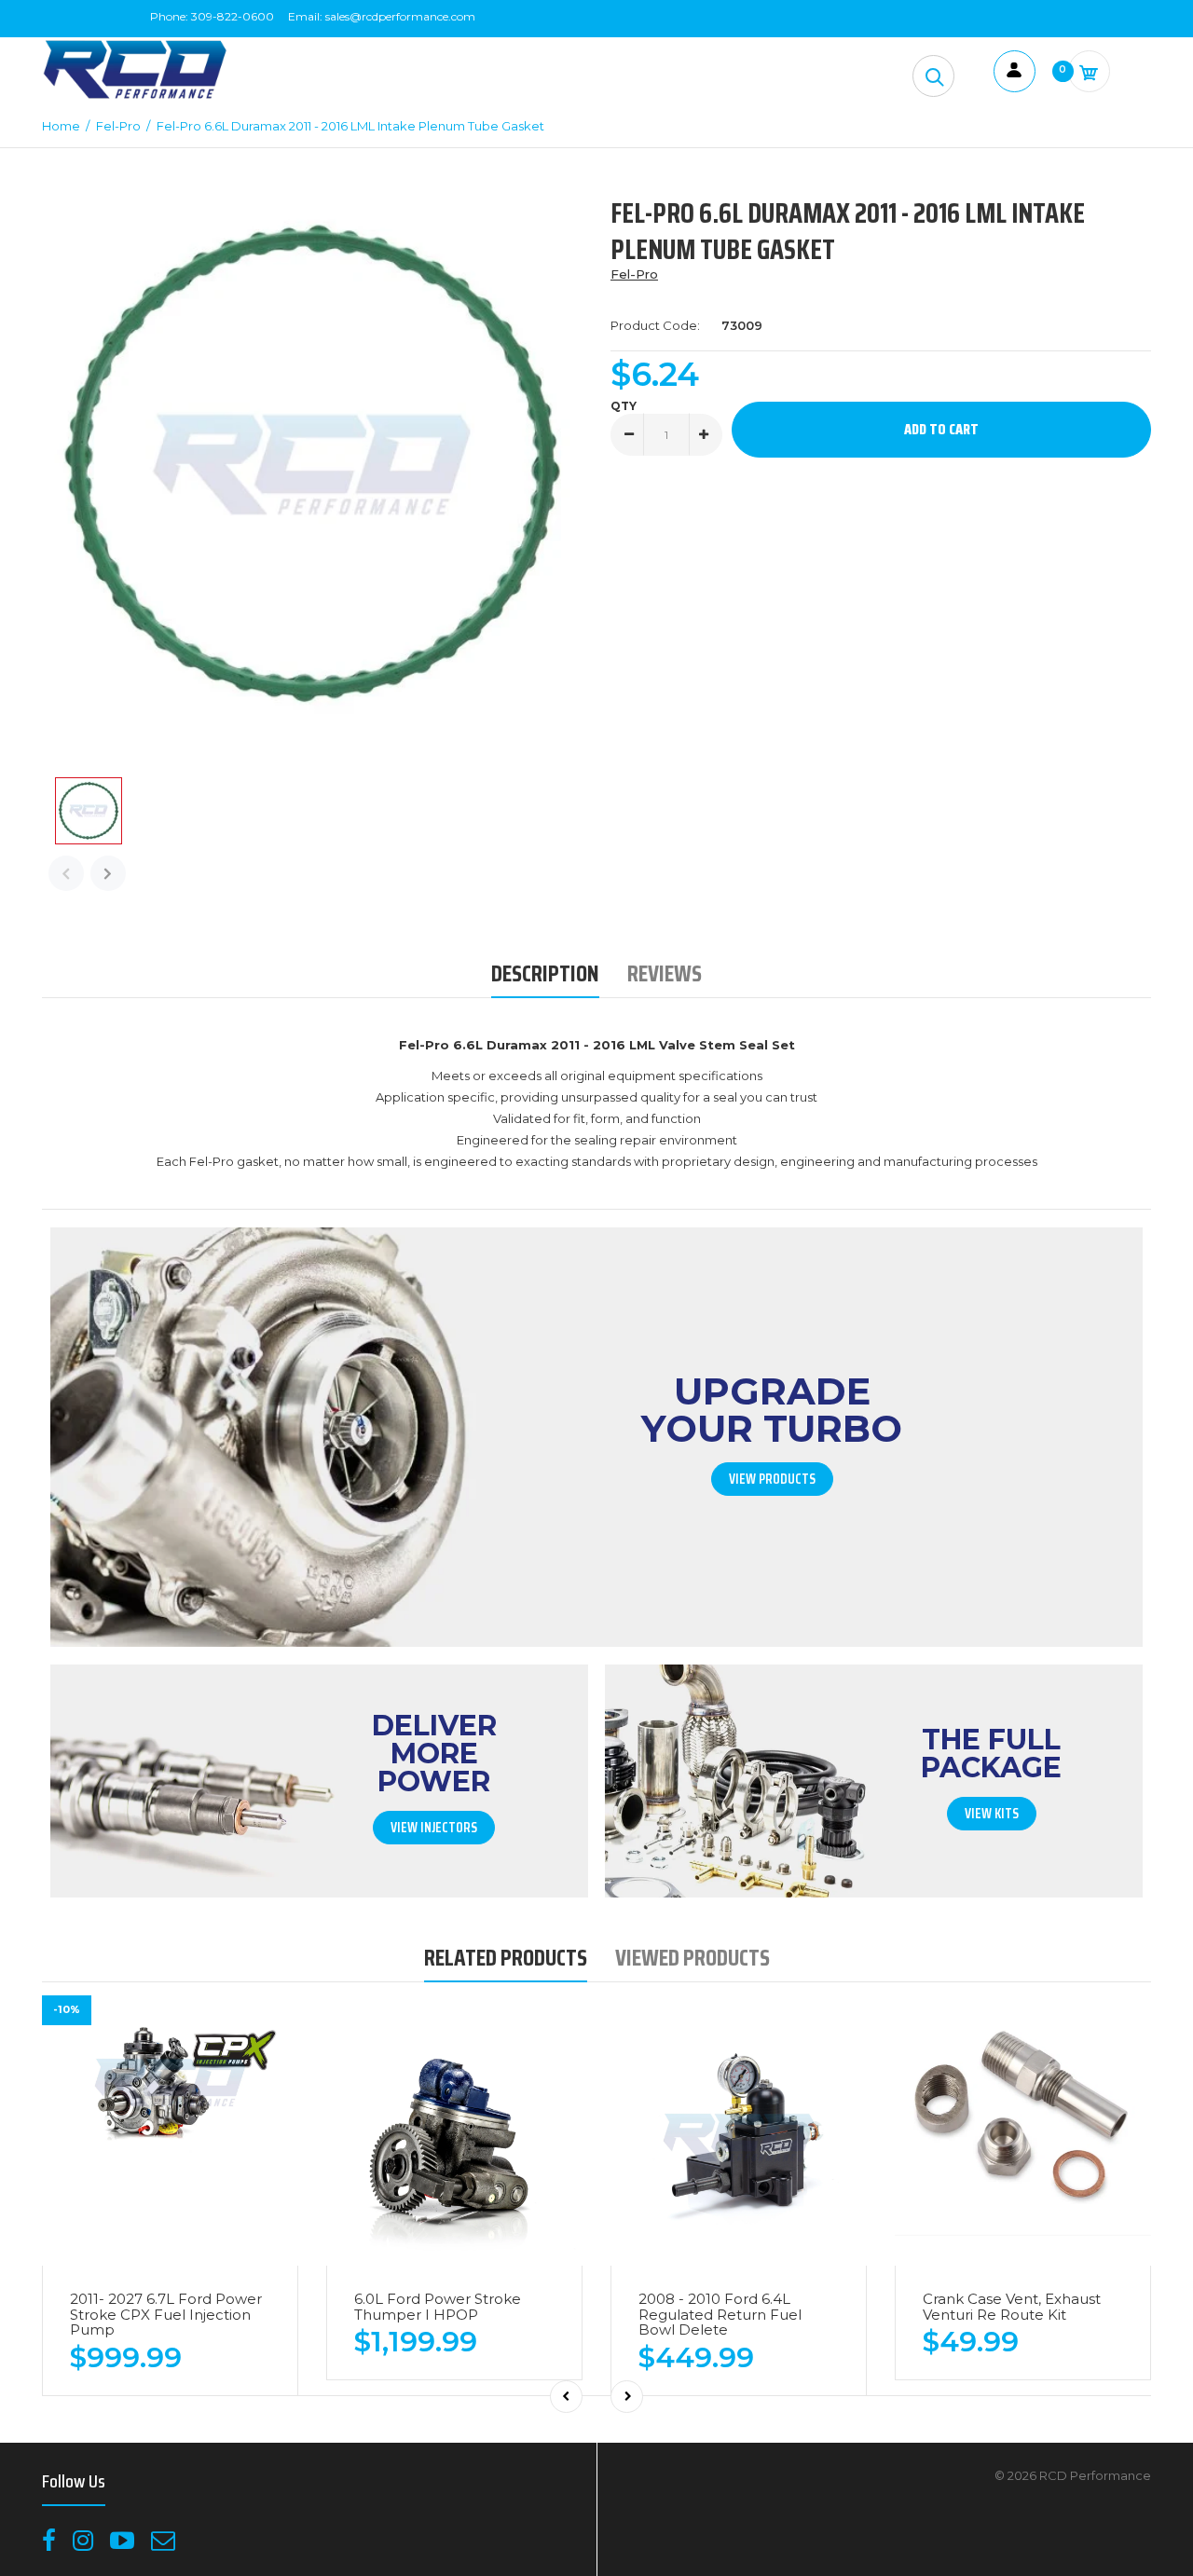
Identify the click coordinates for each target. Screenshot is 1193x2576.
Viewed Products (692, 1958)
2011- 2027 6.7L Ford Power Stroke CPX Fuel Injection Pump (166, 2314)
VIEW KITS (992, 1814)
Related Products (506, 1958)
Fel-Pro (634, 274)
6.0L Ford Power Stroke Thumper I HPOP (438, 2307)
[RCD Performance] (135, 97)
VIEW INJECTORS (434, 1828)
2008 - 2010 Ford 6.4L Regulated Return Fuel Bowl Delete (720, 2314)
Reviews (665, 973)
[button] (933, 76)
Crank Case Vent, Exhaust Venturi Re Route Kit (1012, 2307)
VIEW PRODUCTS (772, 1479)
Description (545, 973)
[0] (1089, 71)
